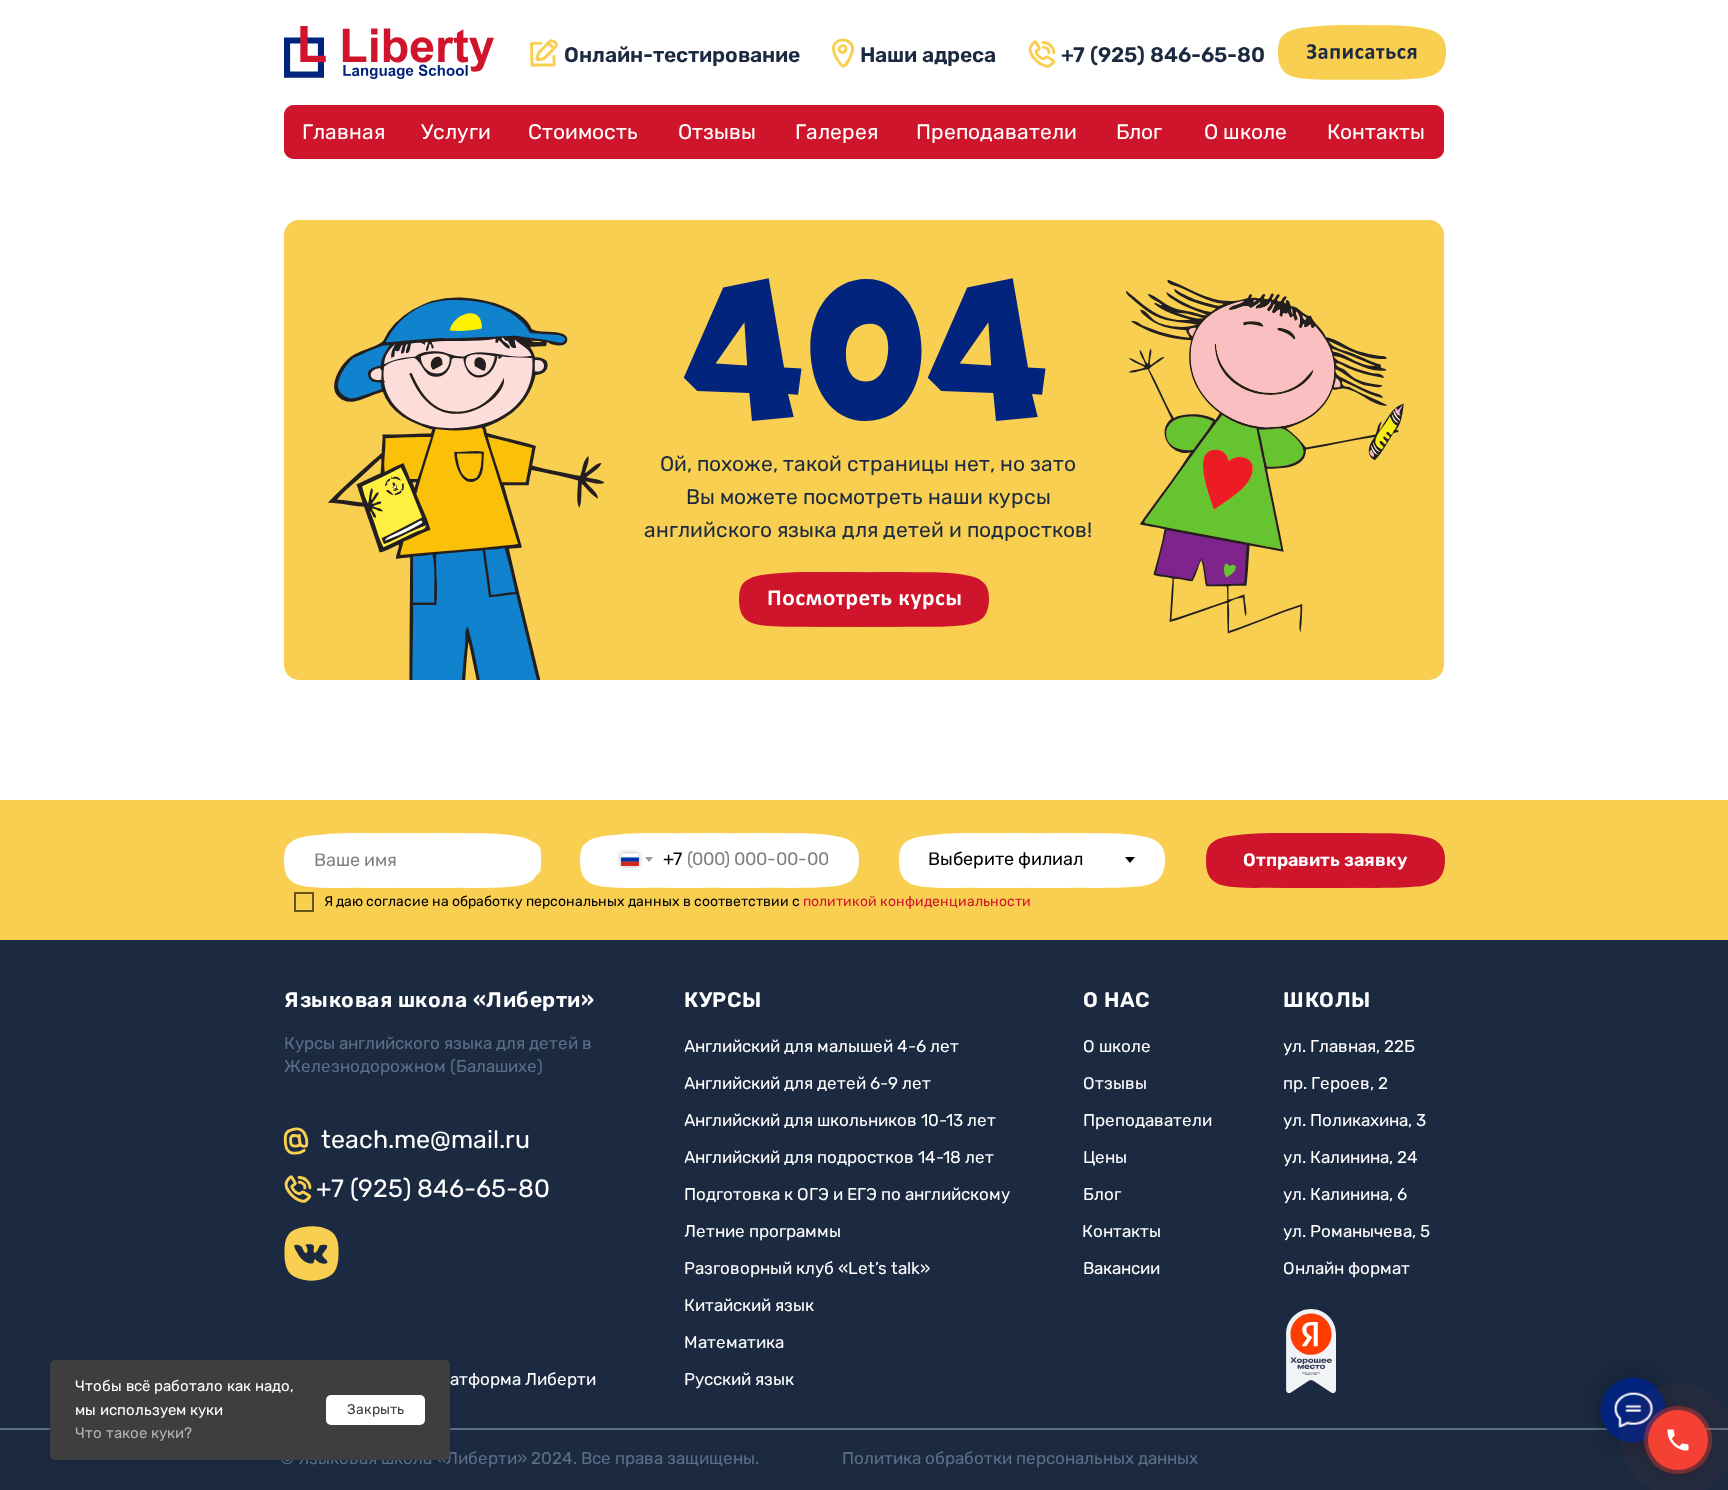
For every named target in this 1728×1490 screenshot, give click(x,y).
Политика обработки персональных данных (1020, 1458)
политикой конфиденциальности (917, 901)
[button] (1362, 52)
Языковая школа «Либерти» (439, 999)
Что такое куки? (133, 1433)
